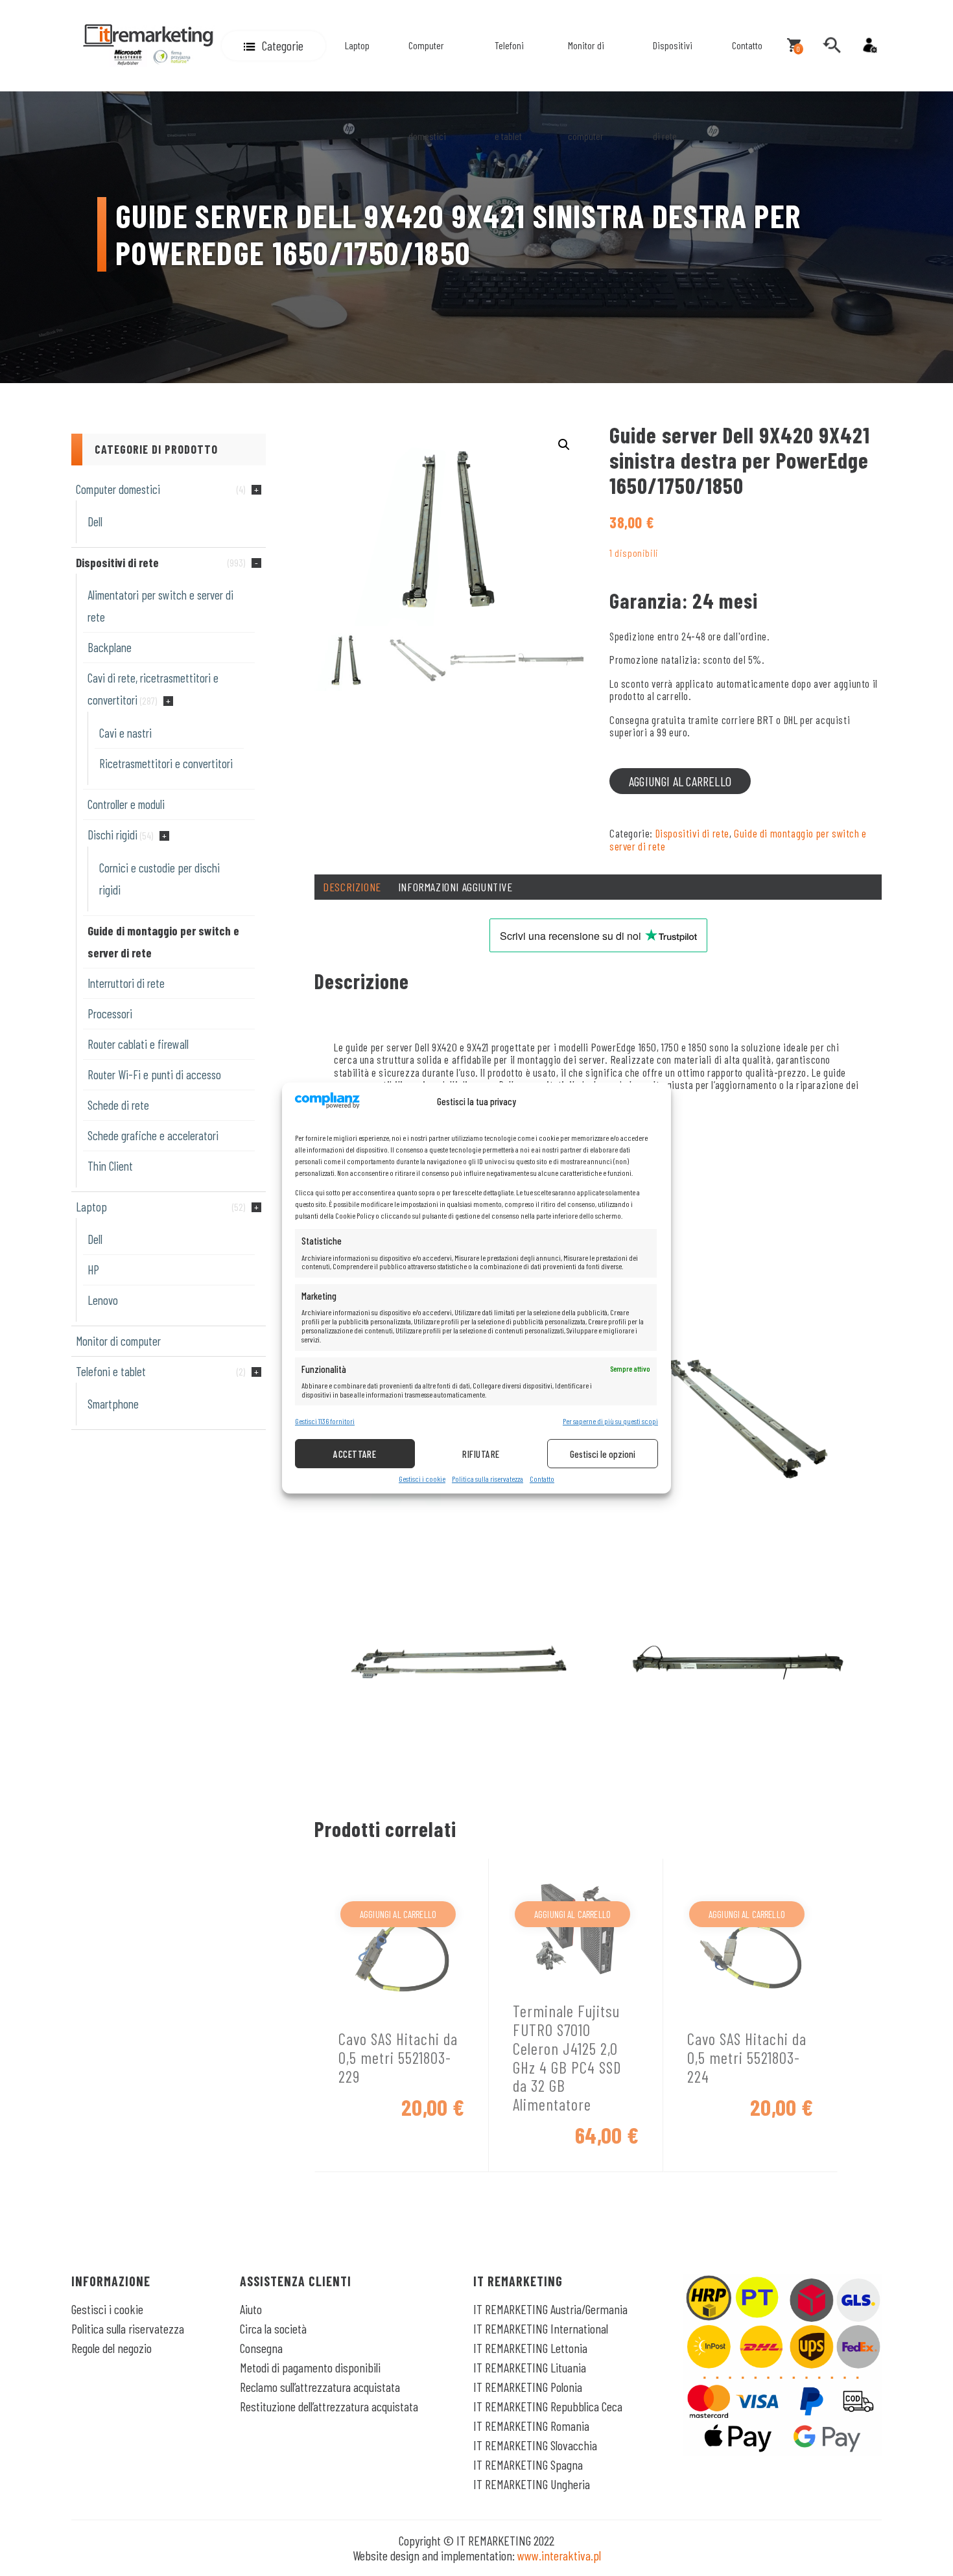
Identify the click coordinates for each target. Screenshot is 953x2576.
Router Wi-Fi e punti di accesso (154, 1074)
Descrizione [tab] (352, 887)
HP (93, 1270)
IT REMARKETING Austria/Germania (550, 2309)
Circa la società (273, 2328)
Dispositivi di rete (673, 90)
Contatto (542, 1479)
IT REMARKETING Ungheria (532, 2484)
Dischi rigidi (112, 835)
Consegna (261, 2348)
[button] (274, 46)
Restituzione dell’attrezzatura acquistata (329, 2406)
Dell (95, 521)
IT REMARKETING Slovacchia (535, 2445)
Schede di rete (118, 1105)
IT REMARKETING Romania (531, 2426)
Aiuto (251, 2309)
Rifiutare (481, 1454)
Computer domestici (427, 90)
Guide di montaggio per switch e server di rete (738, 839)
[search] (832, 45)
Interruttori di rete (126, 983)
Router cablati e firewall (138, 1044)
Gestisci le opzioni (603, 1454)
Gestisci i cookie (422, 1479)
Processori (110, 1013)
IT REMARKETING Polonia (528, 2387)
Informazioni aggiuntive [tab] (455, 887)
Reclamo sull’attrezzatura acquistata (320, 2387)
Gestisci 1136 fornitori (325, 1421)
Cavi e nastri (125, 733)
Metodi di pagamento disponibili (310, 2367)
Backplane (110, 647)
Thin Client (110, 1166)
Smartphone (113, 1404)
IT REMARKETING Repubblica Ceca (548, 2406)
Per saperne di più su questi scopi (610, 1421)
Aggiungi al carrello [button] (398, 1914)
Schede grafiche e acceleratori (153, 1135)
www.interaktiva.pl (559, 2555)
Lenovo (103, 1300)
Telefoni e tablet (509, 90)
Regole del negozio (112, 2348)
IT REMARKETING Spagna (528, 2465)
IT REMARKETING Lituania (530, 2367)
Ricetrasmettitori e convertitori (166, 763)
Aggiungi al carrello (680, 781)
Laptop (357, 45)
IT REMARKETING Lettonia (530, 2348)
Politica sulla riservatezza (488, 1479)
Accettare (355, 1454)
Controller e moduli (126, 804)
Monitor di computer (586, 90)
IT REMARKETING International (541, 2328)
